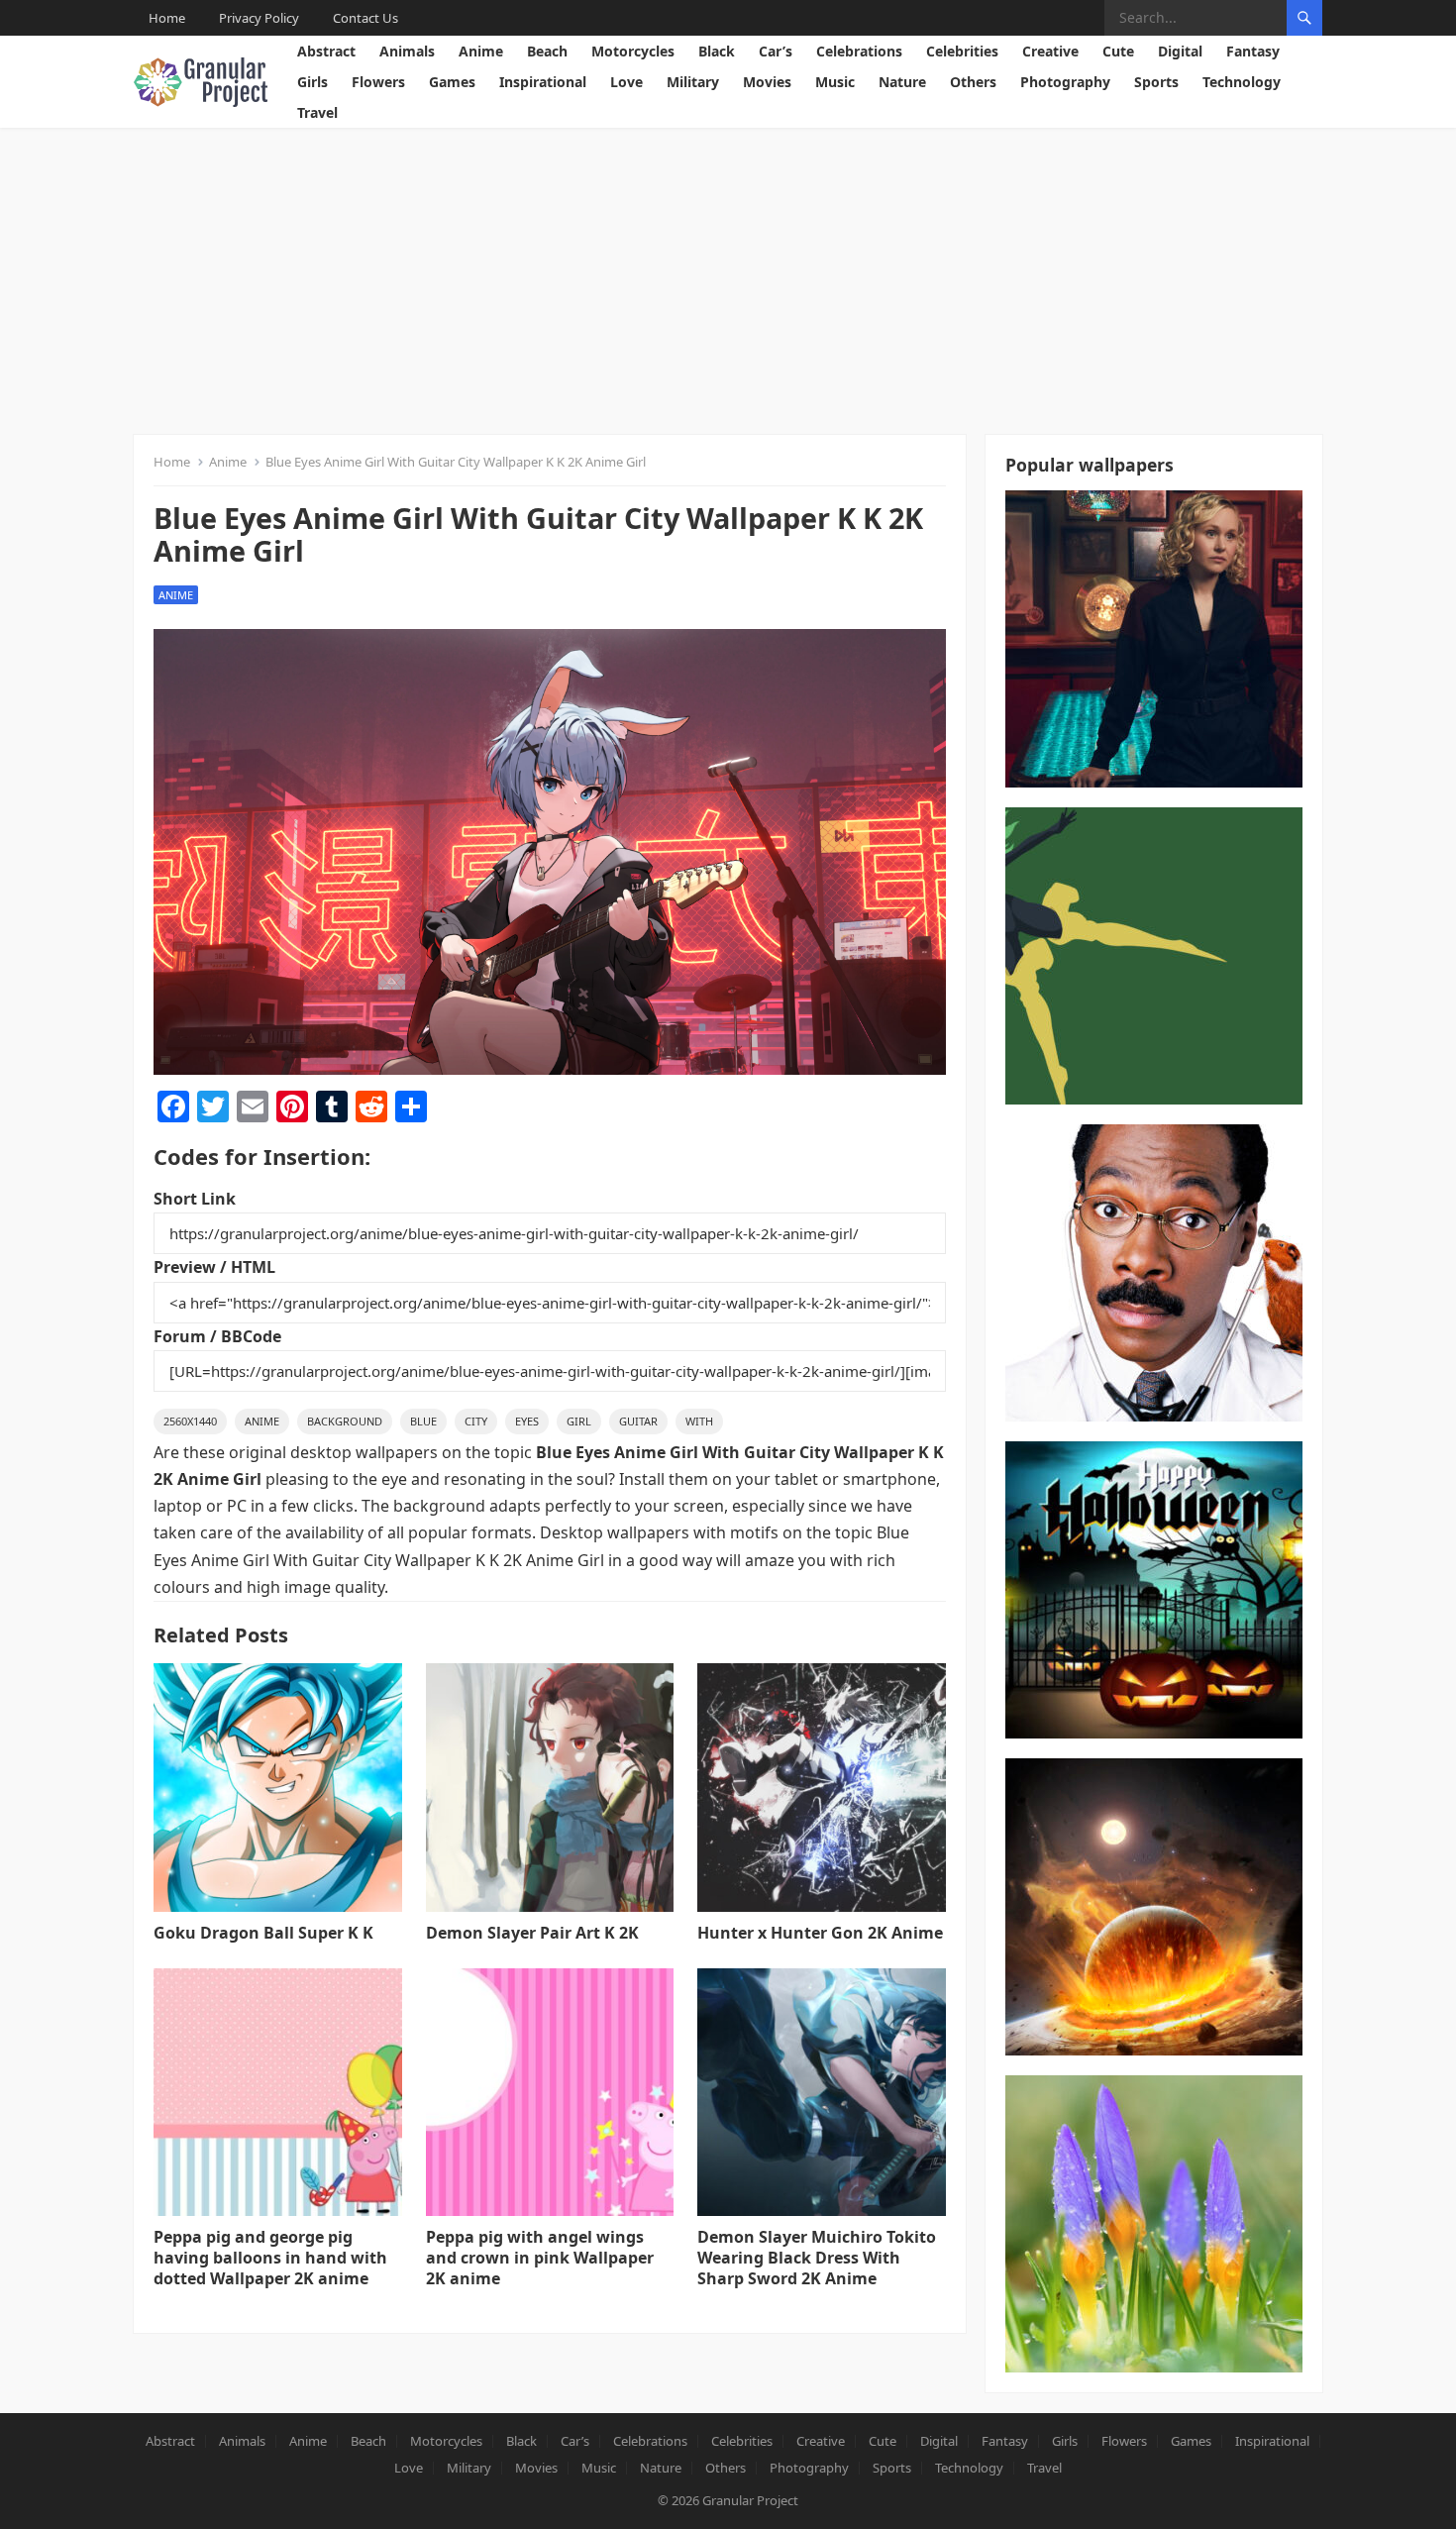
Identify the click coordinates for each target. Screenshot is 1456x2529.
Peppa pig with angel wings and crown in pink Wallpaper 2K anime (540, 2258)
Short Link (195, 1199)
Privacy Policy (259, 18)
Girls (312, 82)
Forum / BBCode (217, 1336)
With (699, 1421)
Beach (547, 51)
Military (693, 82)
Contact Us (365, 18)
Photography (1065, 82)
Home (167, 18)
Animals (407, 51)
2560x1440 (190, 1421)
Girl (579, 1421)
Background (345, 1421)
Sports (1156, 82)
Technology (1242, 82)
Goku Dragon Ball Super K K (263, 1933)
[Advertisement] (728, 276)
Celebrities (962, 51)
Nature (902, 82)
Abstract (326, 51)
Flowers (378, 82)
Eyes (527, 1421)
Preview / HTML (214, 1267)
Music (835, 82)
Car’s (776, 51)
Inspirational (543, 82)
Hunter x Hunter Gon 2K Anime (820, 1933)
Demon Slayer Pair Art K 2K (532, 1933)
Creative (1050, 51)
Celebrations (859, 51)
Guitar (638, 1421)
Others (973, 82)
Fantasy (1253, 51)
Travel (317, 112)
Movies (767, 82)
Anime (481, 51)
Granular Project (750, 2500)
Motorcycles (633, 51)
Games (452, 82)
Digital (1180, 51)
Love (626, 82)
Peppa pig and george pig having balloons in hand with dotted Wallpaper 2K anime (270, 2258)
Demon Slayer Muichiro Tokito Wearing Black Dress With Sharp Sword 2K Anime (817, 2258)
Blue (423, 1421)
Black (717, 51)
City (476, 1421)
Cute (1118, 51)
